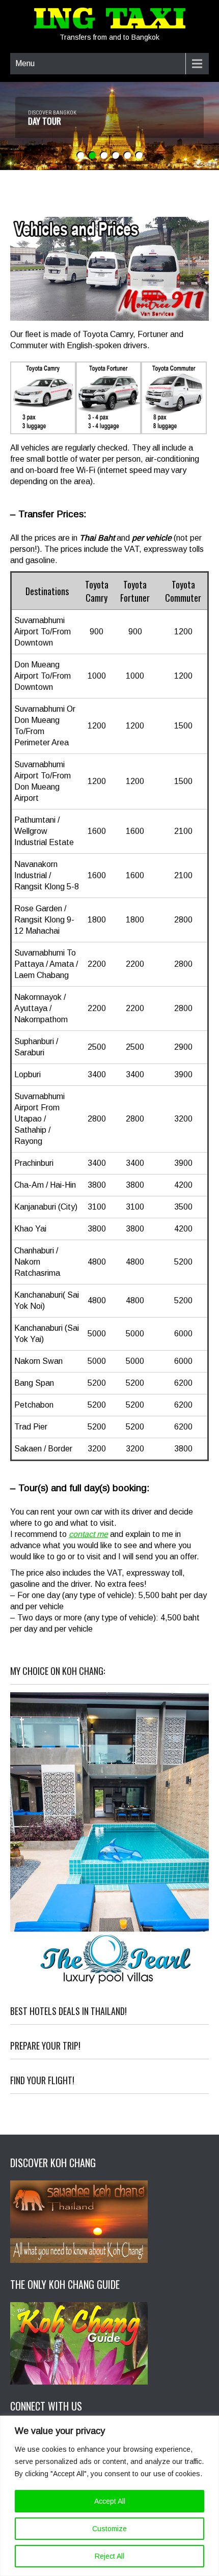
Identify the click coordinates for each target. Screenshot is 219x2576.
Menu (25, 63)
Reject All (109, 2556)
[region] (109, 2496)
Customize (109, 2529)
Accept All (110, 2501)
